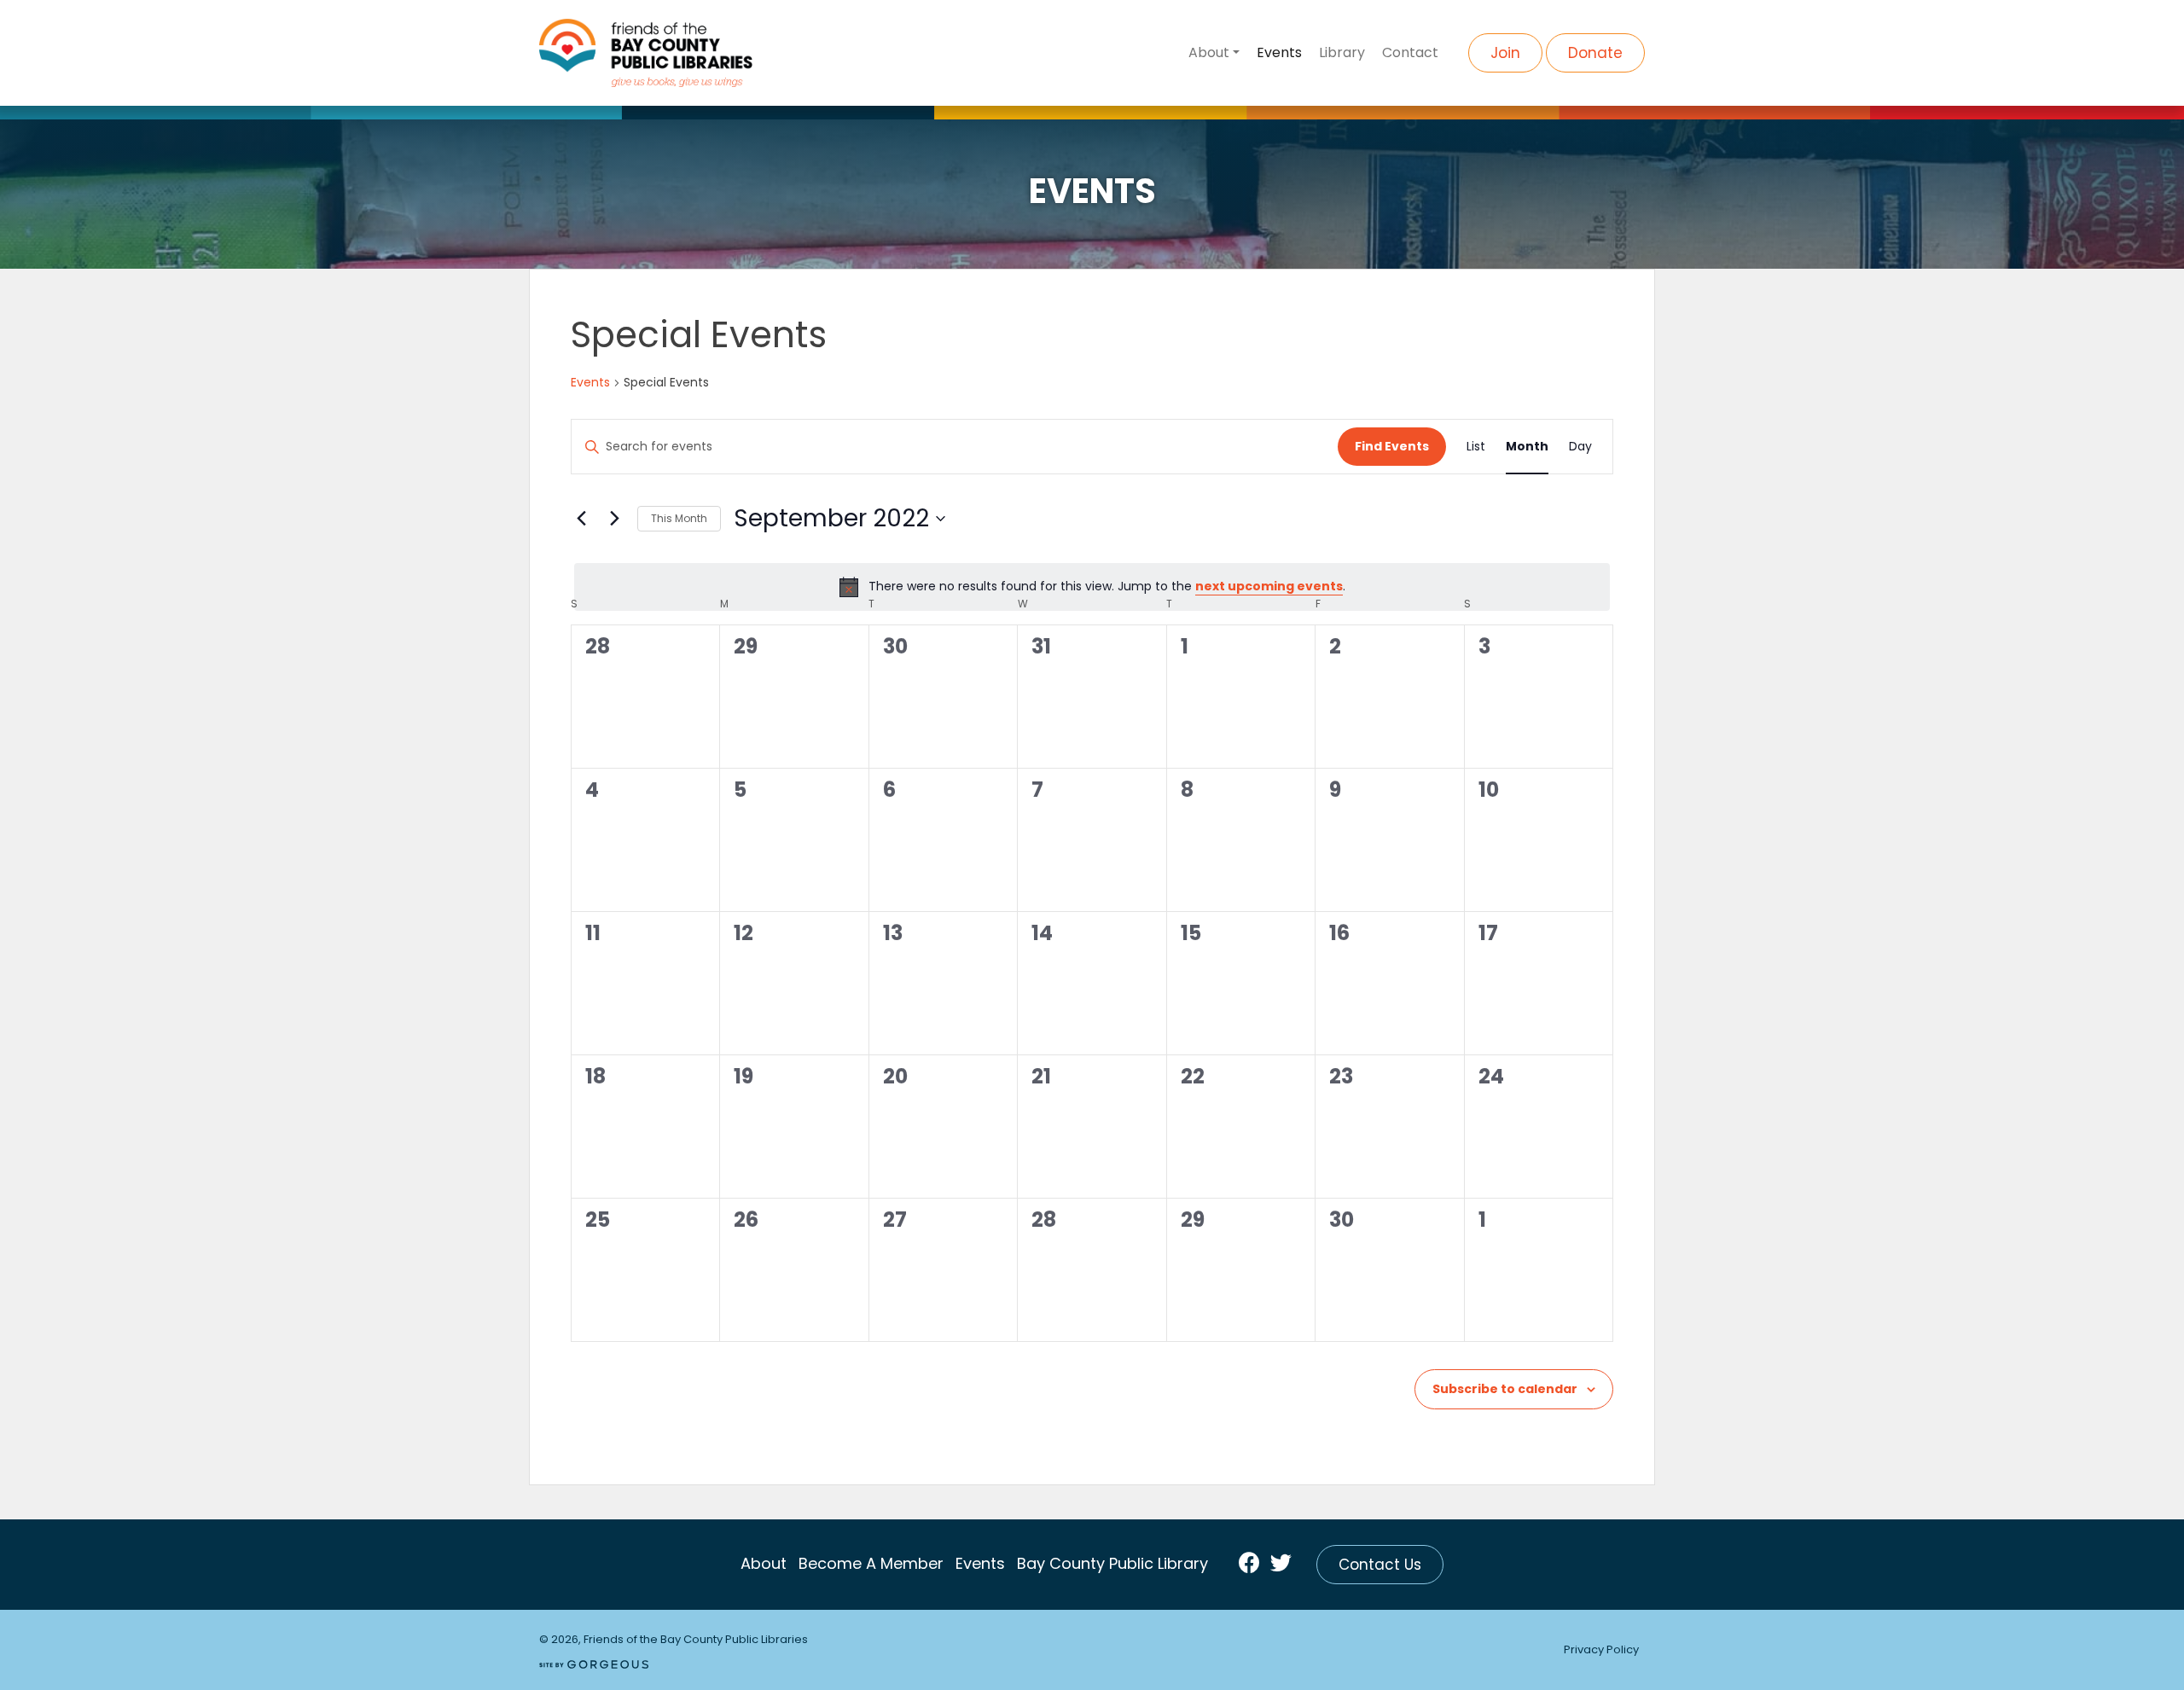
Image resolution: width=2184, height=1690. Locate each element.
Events (1279, 52)
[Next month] (614, 519)
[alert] (1092, 587)
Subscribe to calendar (1505, 1389)
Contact (1410, 52)
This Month (679, 518)
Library (1342, 52)
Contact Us (1380, 1565)
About (1209, 52)
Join (1505, 53)
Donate (1595, 53)
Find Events (1392, 446)
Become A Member (871, 1563)
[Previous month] (581, 519)
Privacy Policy (1601, 1649)
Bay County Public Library (1112, 1563)
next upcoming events (1269, 586)
